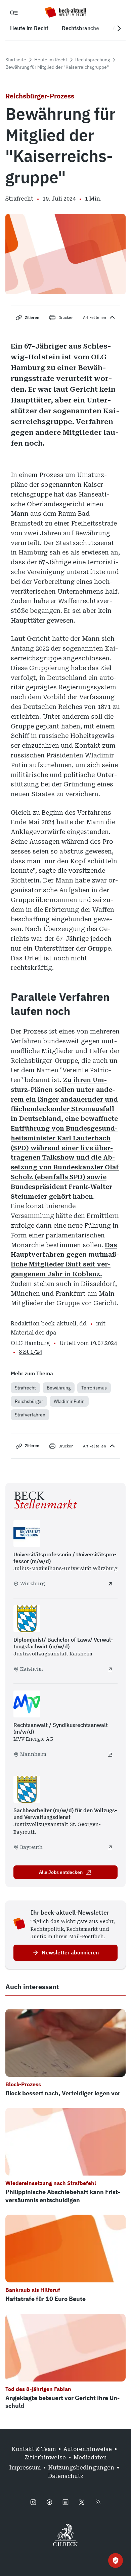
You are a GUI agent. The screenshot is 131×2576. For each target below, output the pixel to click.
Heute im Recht (51, 60)
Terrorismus (94, 1388)
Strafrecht (25, 1388)
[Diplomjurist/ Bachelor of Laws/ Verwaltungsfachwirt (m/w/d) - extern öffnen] (110, 1669)
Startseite (16, 60)
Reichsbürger (29, 1401)
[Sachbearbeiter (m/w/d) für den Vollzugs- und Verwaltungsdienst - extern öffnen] (110, 1847)
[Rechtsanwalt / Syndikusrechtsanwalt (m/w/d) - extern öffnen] (110, 1755)
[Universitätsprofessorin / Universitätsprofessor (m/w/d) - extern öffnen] (110, 1584)
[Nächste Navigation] (119, 28)
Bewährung (59, 1388)
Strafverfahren (30, 1415)
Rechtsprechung (93, 60)
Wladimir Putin (69, 1401)
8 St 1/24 (30, 1352)
